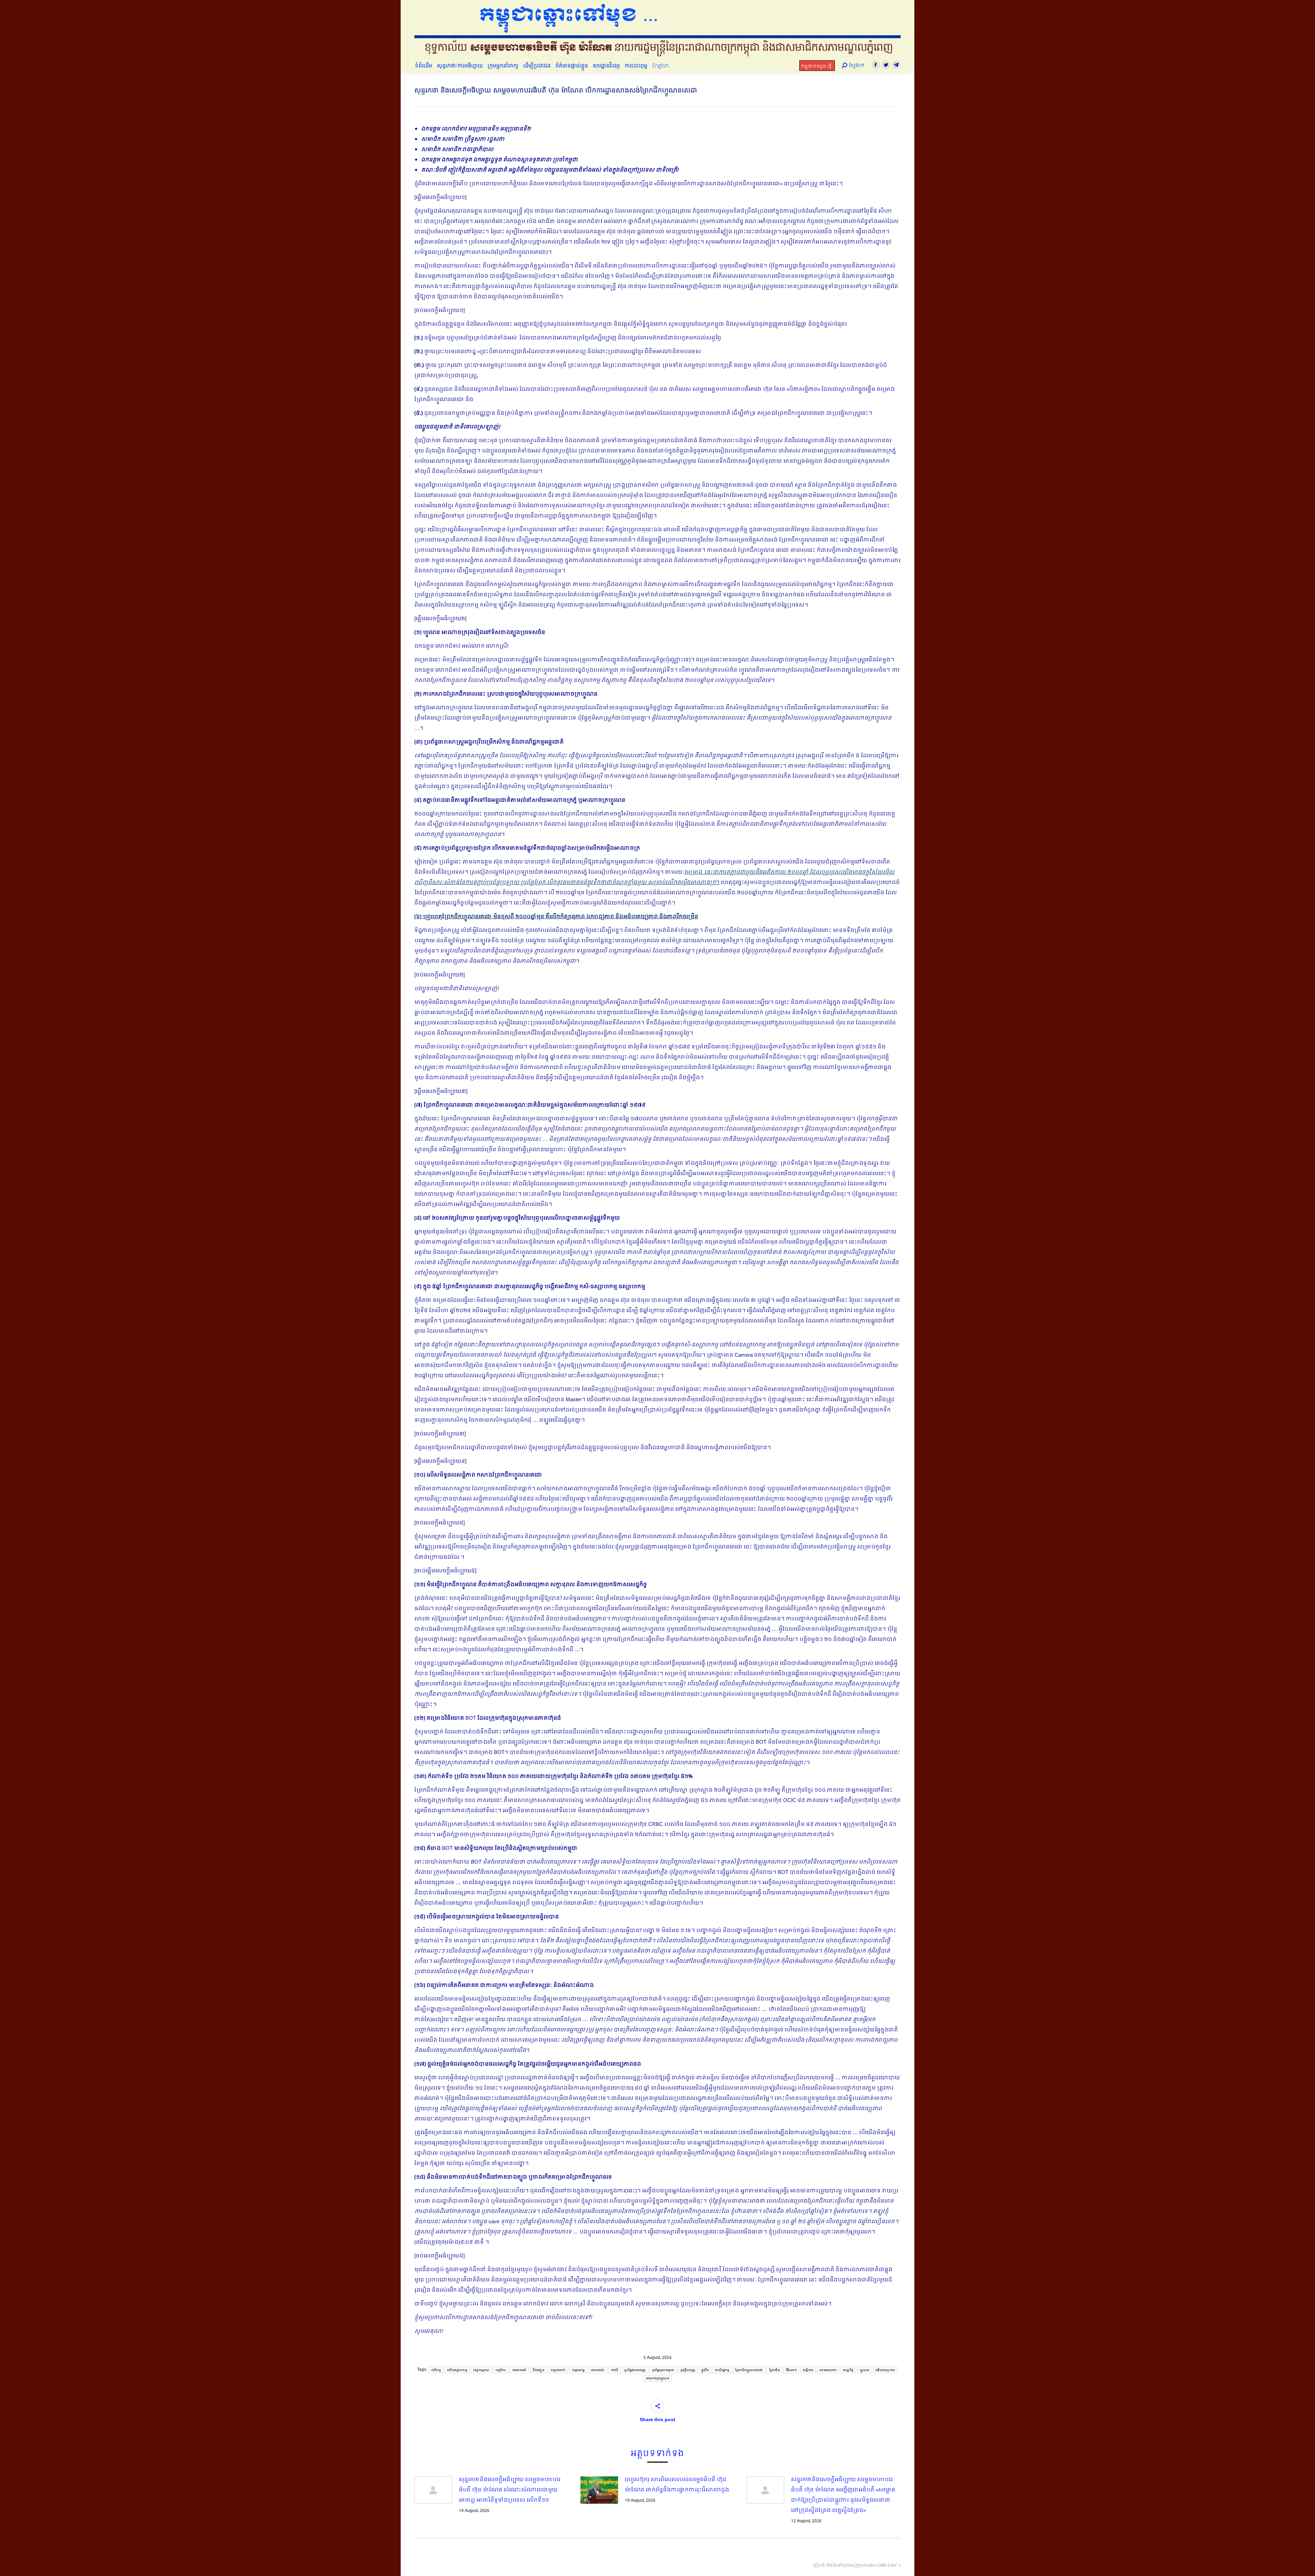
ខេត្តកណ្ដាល (481, 2370)
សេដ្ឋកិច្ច (848, 2370)
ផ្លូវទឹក (705, 2370)
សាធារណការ (828, 2370)
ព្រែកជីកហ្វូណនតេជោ (749, 2370)
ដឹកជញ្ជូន (539, 2370)
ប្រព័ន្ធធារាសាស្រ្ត (635, 2370)
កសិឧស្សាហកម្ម (457, 2370)
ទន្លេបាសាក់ (558, 2370)
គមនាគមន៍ (519, 2370)
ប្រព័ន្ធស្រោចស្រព (663, 2370)
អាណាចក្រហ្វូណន (657, 2378)
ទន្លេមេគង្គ (578, 2370)
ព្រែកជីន (774, 2370)
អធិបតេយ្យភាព (885, 2370)
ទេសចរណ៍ (598, 2370)
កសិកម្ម (436, 2370)
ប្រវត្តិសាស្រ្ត (688, 2370)
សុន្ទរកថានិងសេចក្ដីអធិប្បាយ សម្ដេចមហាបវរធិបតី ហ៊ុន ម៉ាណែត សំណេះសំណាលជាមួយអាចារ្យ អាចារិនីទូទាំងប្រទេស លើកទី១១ (510, 2490)
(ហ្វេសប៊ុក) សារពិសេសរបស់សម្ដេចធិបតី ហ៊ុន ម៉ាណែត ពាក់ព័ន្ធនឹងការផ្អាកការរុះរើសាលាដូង (677, 2485)
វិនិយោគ (791, 2370)
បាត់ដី (615, 2370)
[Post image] (433, 2490)
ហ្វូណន (864, 2370)
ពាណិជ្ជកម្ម (722, 2370)
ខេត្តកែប (501, 2370)
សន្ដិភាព (808, 2370)
